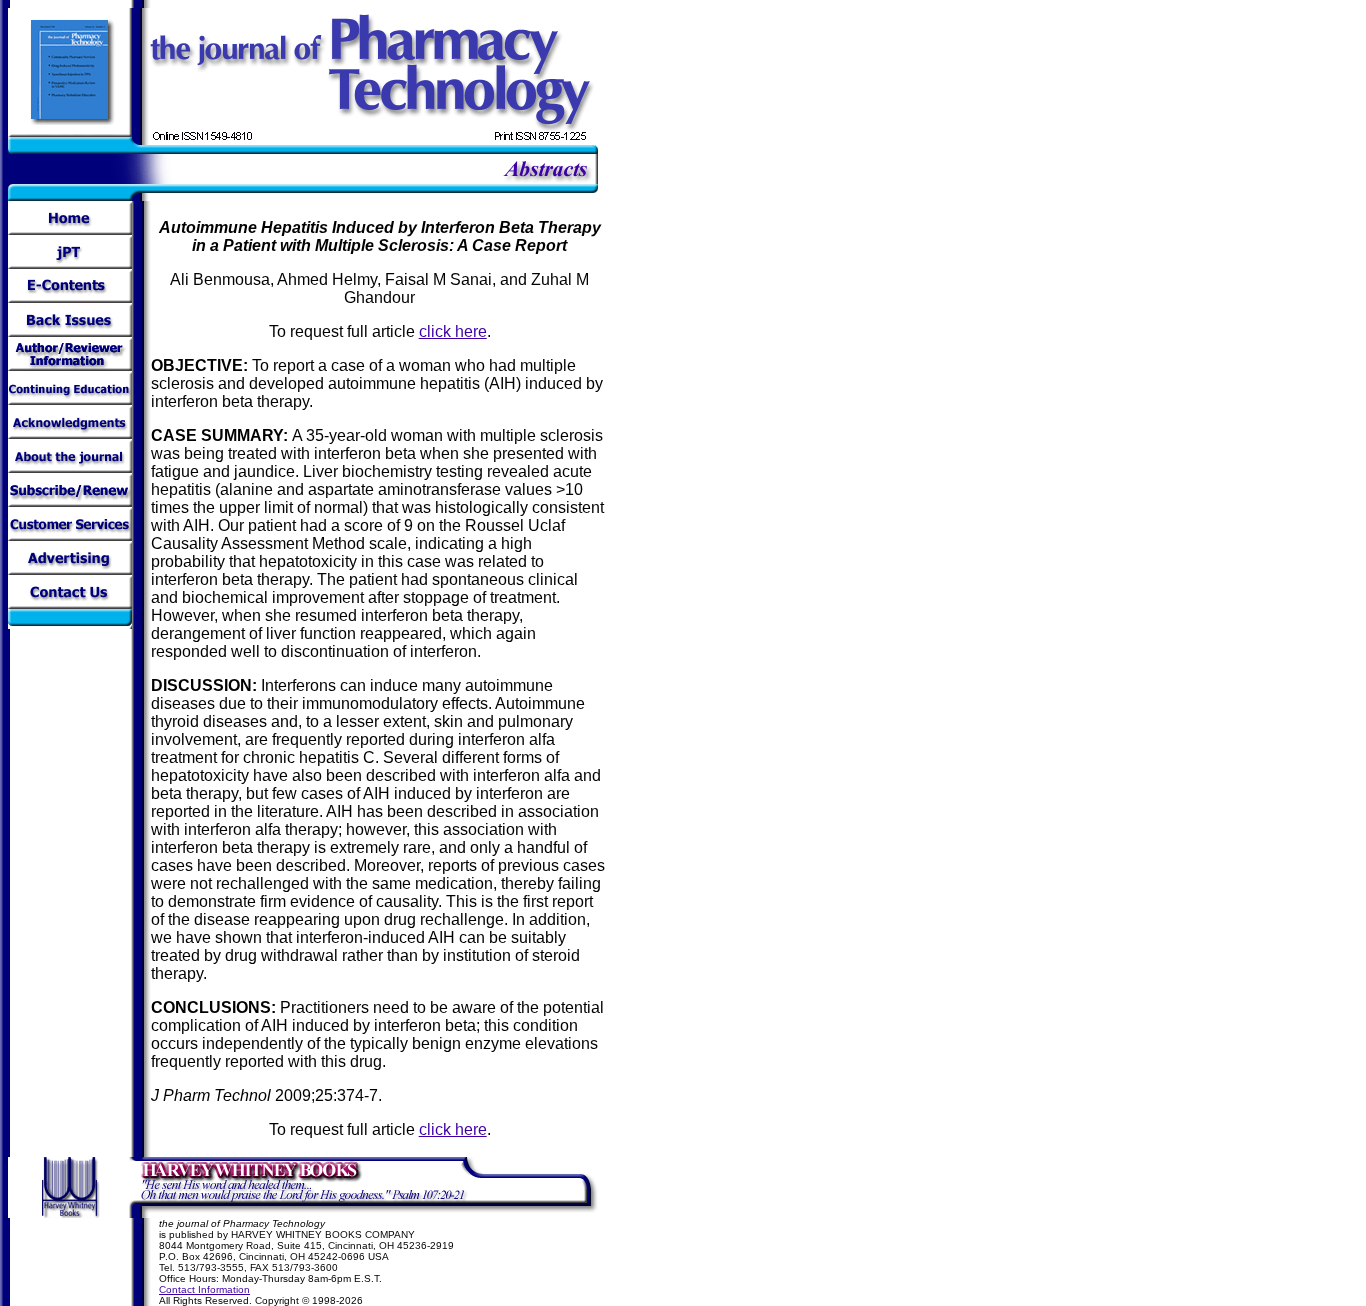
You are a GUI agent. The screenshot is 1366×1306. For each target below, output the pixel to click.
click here (453, 331)
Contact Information (204, 1289)
